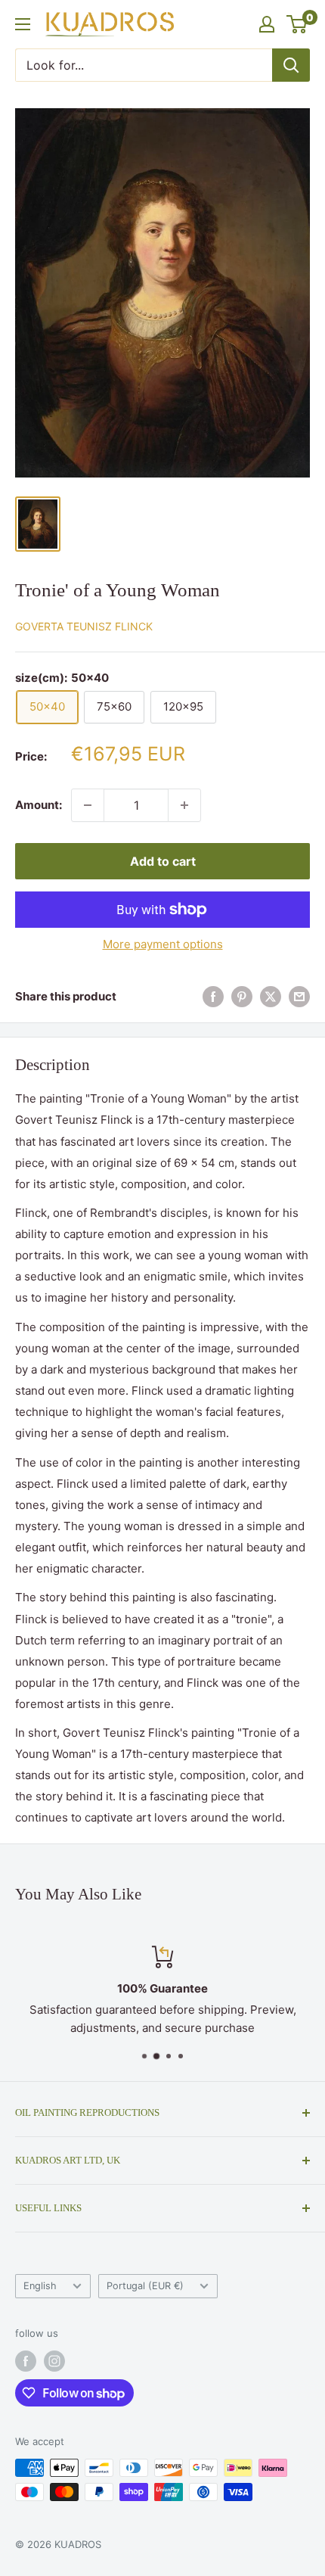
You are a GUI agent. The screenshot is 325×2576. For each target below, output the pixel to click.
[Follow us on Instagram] (54, 2361)
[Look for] (291, 65)
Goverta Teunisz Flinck (84, 626)
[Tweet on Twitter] (271, 996)
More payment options (163, 944)
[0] (297, 24)
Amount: (39, 805)
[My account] (267, 24)
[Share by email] (299, 996)
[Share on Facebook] (213, 996)
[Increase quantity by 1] (184, 805)
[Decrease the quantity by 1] (88, 805)
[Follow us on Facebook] (26, 2361)
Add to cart (163, 861)
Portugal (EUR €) (145, 2286)
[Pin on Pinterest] (242, 996)
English (40, 2286)
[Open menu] (23, 24)
